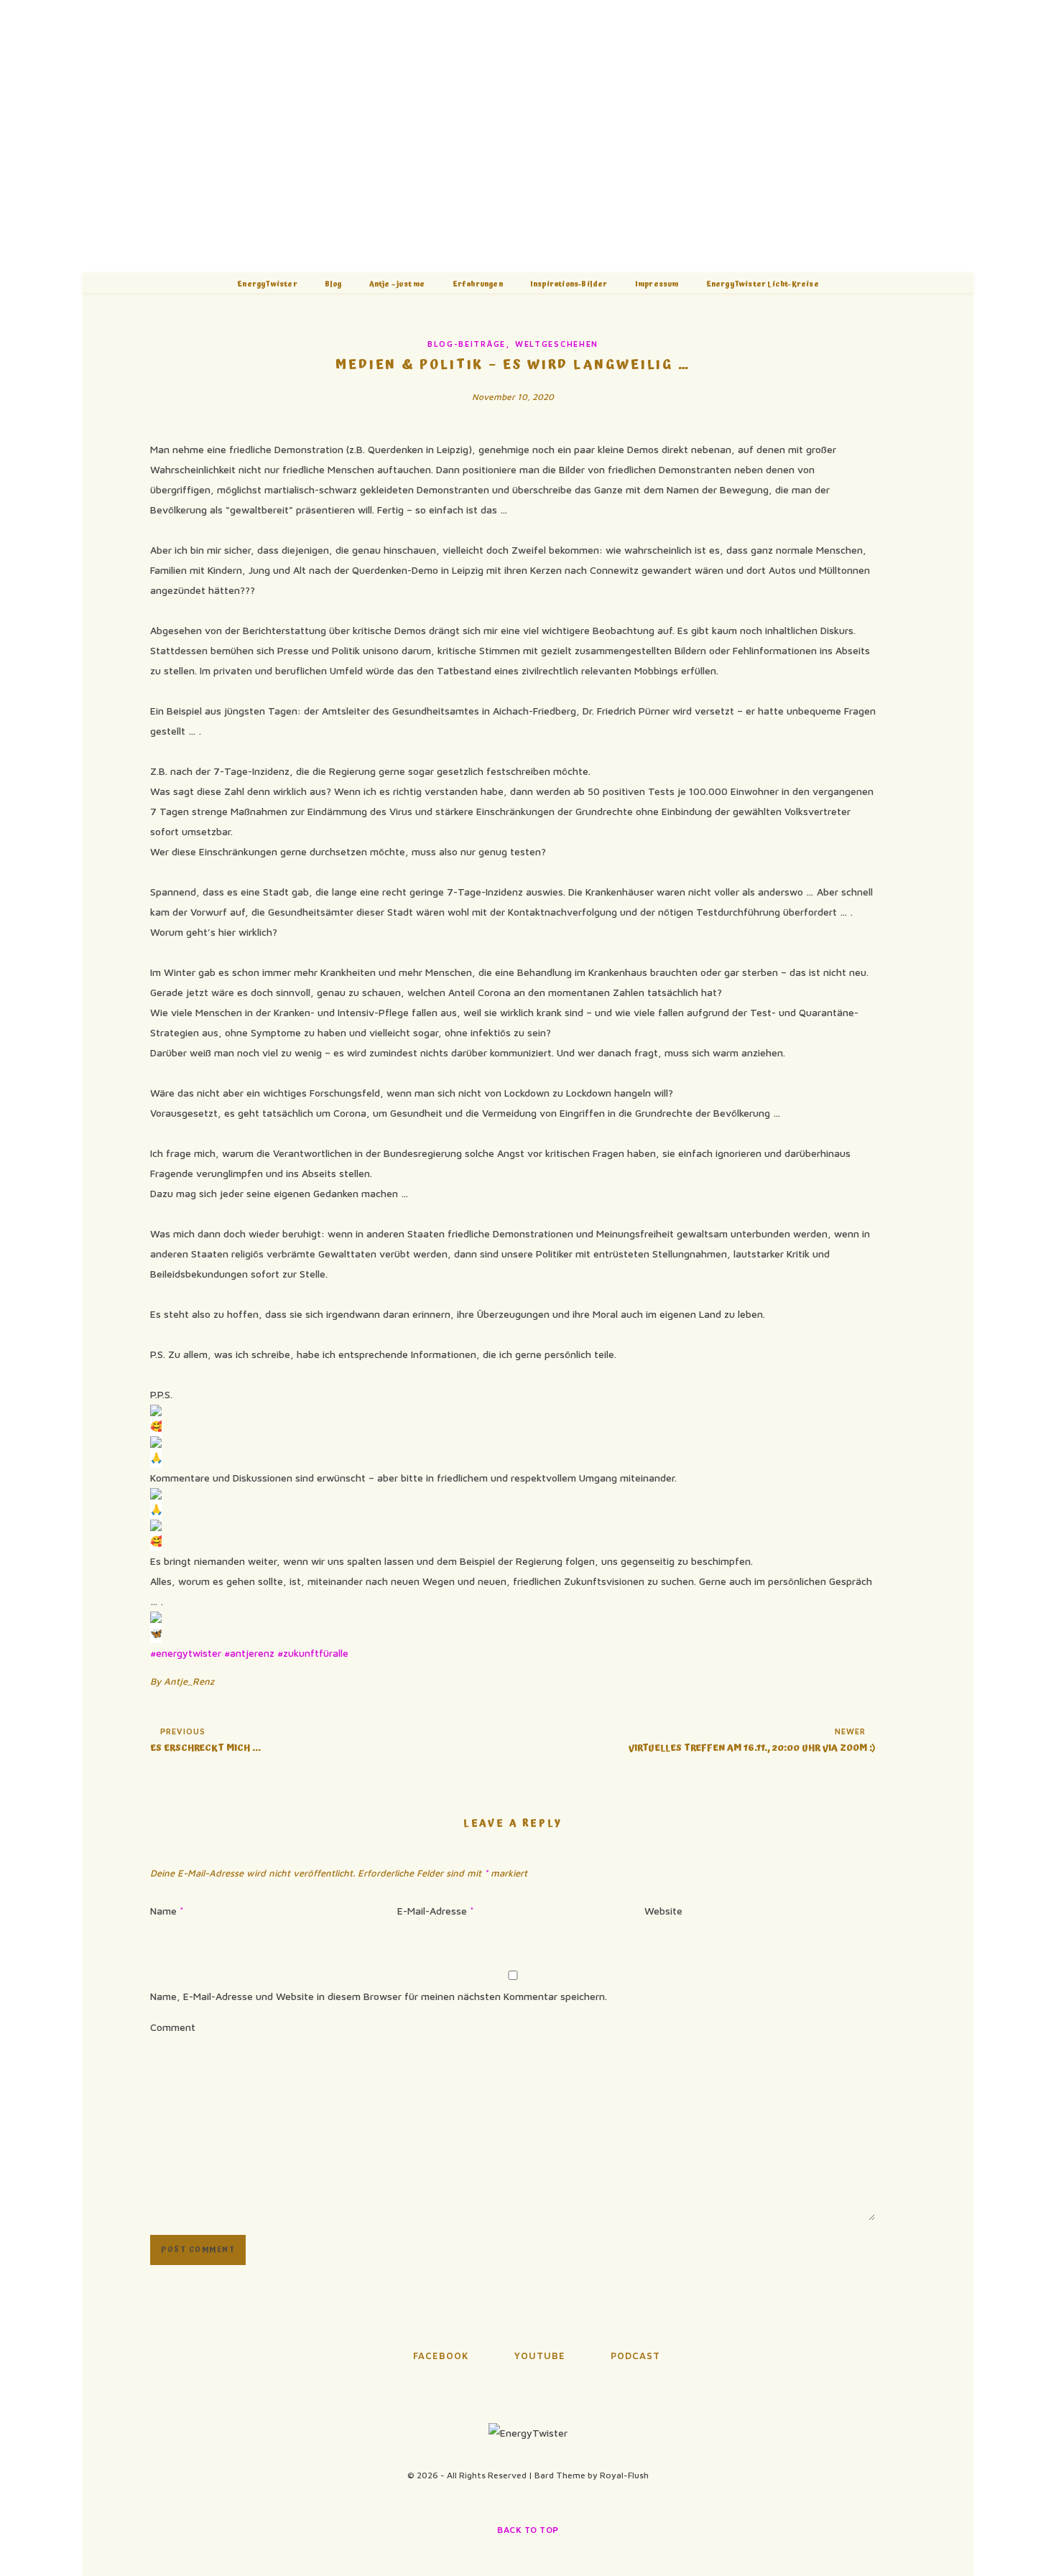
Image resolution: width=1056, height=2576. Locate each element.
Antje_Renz (189, 1681)
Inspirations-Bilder (569, 284)
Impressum (657, 284)
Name (167, 1911)
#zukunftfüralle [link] (313, 1653)
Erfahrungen (478, 284)
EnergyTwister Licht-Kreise (763, 284)
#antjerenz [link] (249, 1653)
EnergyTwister (267, 284)
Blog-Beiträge (467, 344)
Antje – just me (397, 284)
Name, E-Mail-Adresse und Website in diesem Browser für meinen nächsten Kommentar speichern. (379, 1996)
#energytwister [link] (186, 1653)
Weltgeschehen (557, 344)
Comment (173, 2027)
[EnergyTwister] (528, 136)
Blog (333, 284)
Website (663, 1911)
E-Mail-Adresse (436, 1911)
